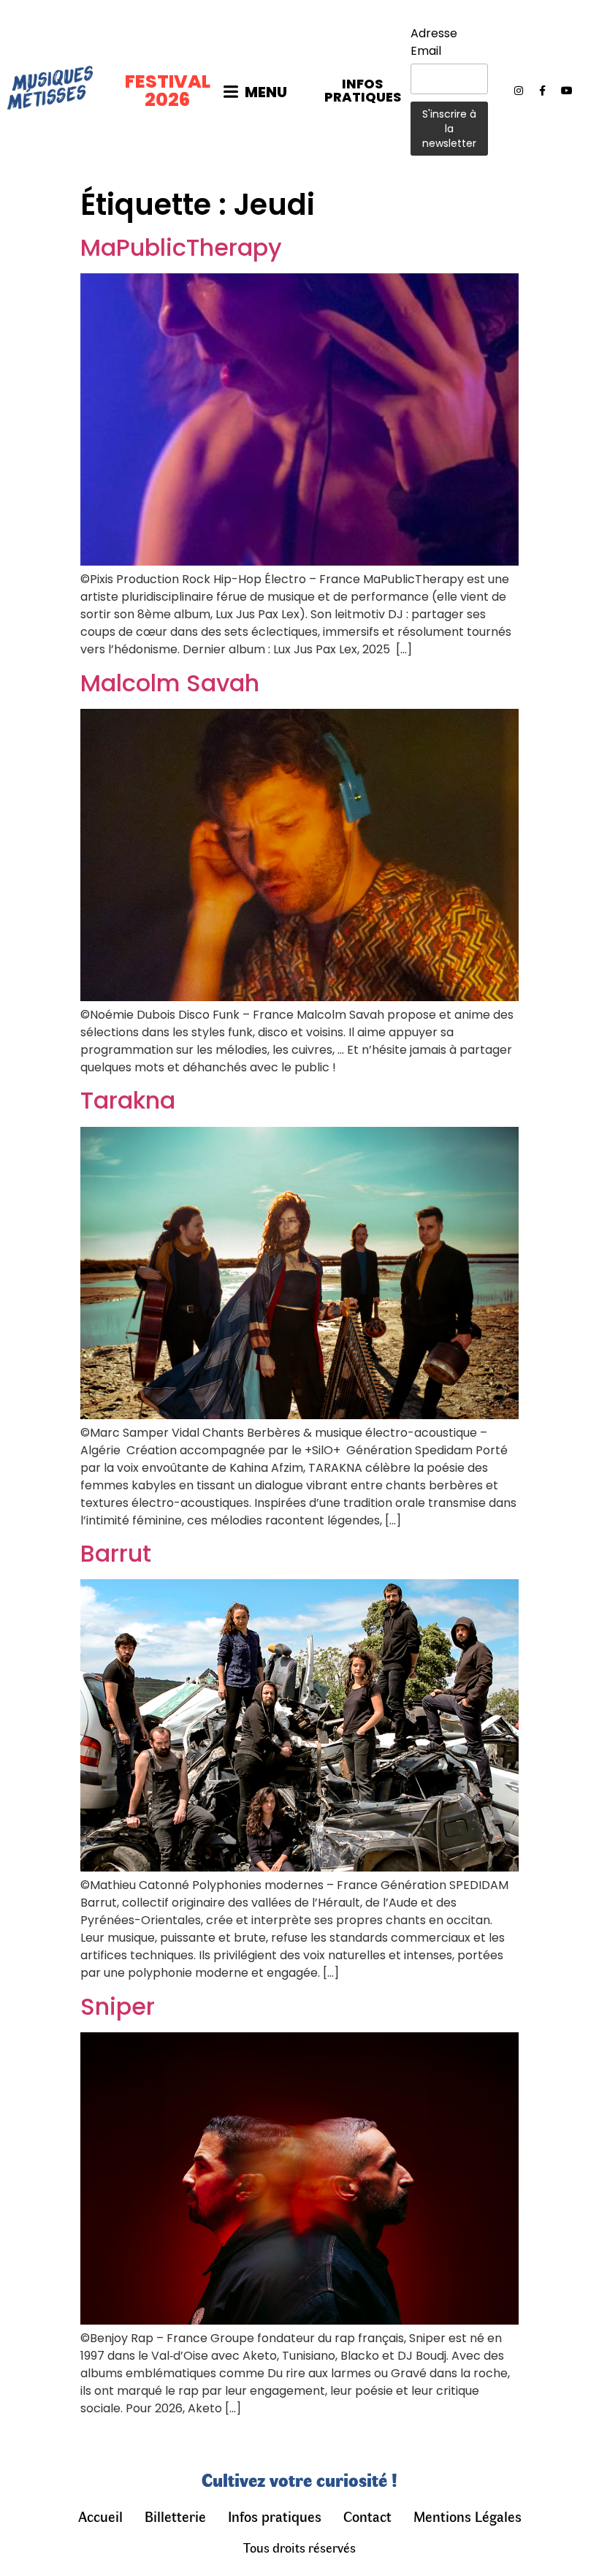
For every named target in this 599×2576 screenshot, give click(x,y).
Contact (367, 2516)
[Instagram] (519, 91)
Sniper (118, 2006)
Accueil (100, 2516)
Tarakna (128, 1100)
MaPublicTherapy (181, 247)
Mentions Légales (468, 2516)
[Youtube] (567, 91)
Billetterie (175, 2516)
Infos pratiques (275, 2516)
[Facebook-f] (543, 91)
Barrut (116, 1553)
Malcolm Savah (170, 683)
